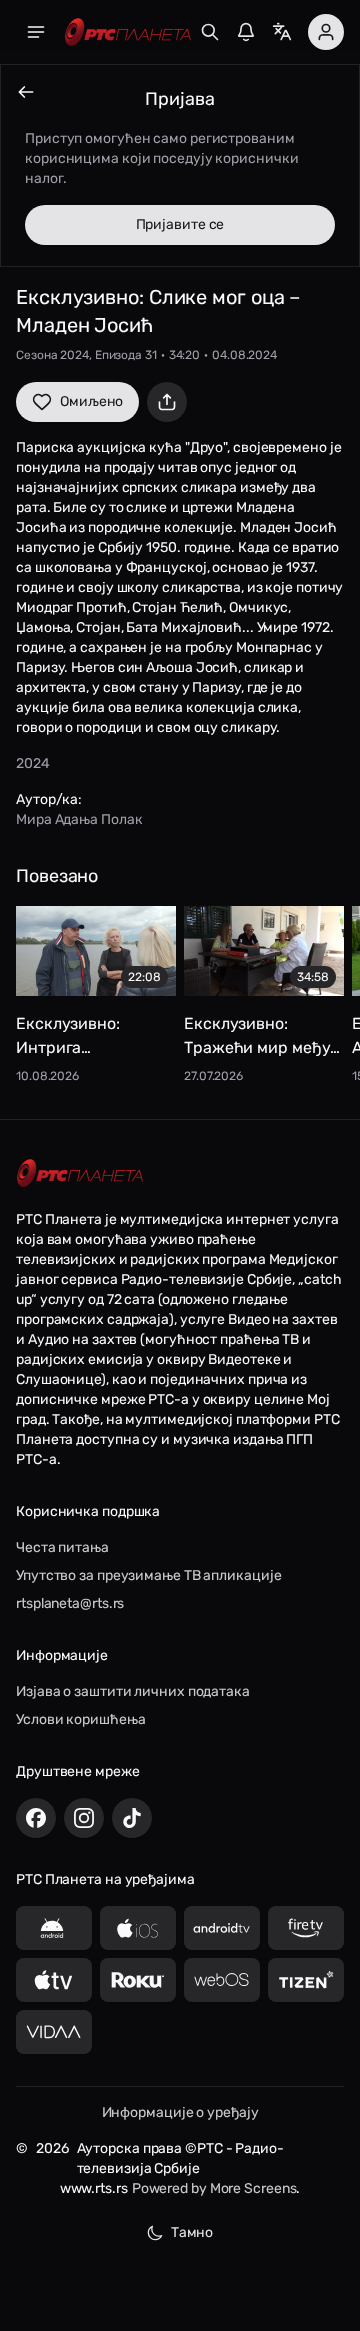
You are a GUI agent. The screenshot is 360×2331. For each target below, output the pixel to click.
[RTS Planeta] (128, 32)
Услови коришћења (80, 1719)
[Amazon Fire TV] (306, 1928)
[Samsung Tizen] (306, 1980)
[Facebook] (36, 1818)
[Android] (54, 1928)
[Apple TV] (54, 1980)
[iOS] (138, 1928)
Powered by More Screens (214, 2188)
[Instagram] (84, 1818)
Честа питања (62, 1547)
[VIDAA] (54, 2032)
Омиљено (91, 401)
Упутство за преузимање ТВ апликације (148, 1575)
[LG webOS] (222, 1980)
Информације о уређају (180, 2112)
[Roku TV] (138, 1980)
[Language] (282, 32)
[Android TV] (222, 1928)
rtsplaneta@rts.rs (70, 1603)
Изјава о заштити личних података (133, 1691)
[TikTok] (132, 1818)
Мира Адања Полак (79, 819)
